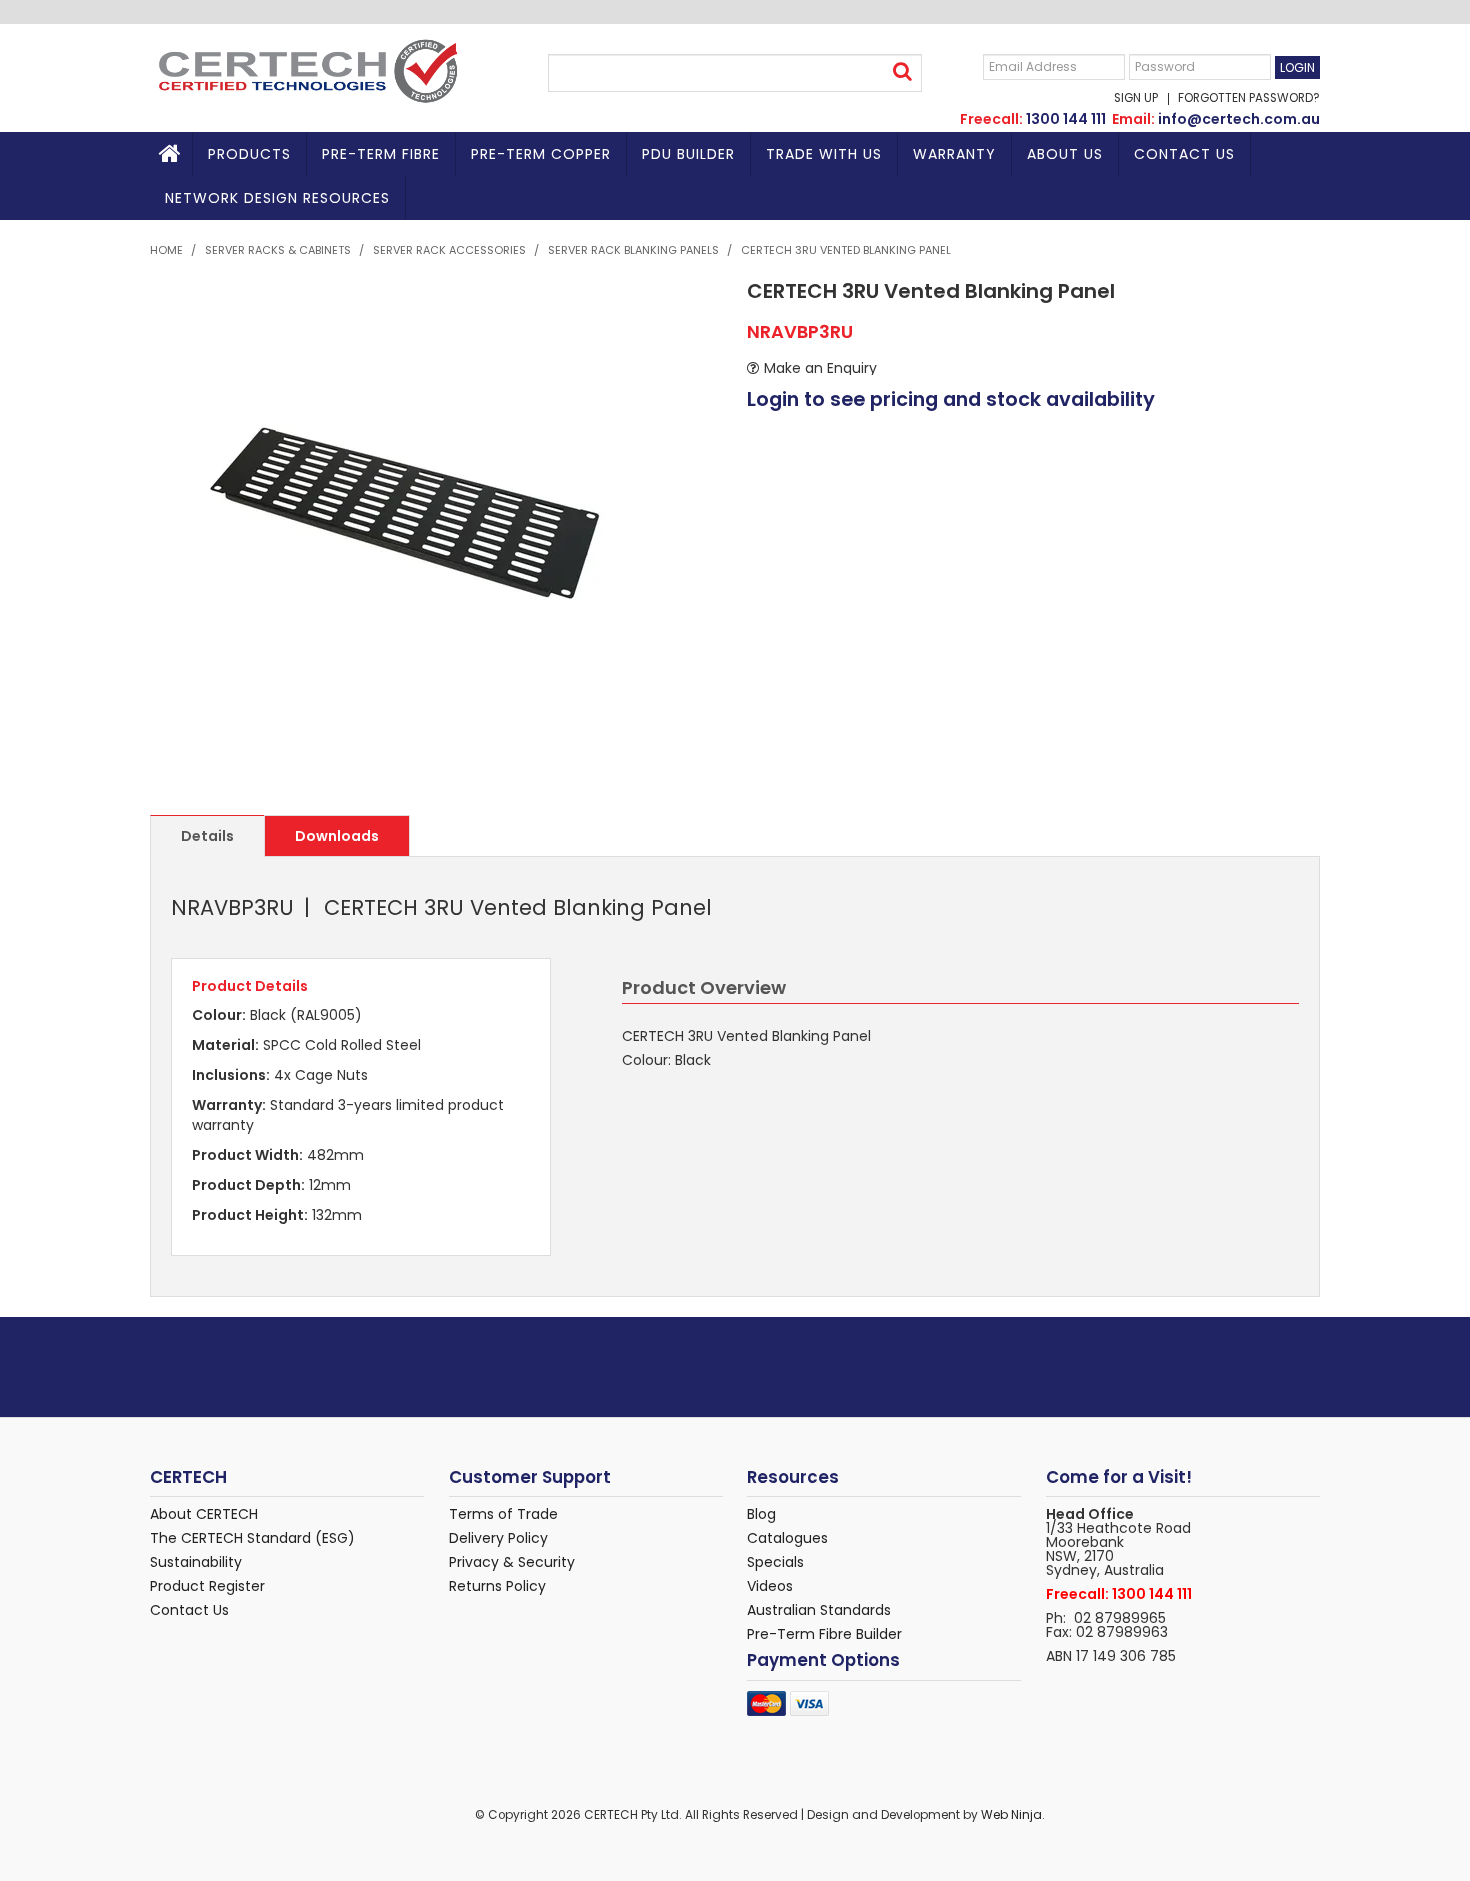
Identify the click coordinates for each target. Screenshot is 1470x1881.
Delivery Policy (498, 1538)
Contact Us (1184, 154)
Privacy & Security (512, 1562)
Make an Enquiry (820, 368)
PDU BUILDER (688, 154)
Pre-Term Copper (541, 154)
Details (207, 836)
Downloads (337, 836)
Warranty (954, 154)
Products (249, 154)
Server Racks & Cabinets (278, 250)
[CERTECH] (306, 70)
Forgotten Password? (1249, 99)
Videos (770, 1586)
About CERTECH (204, 1514)
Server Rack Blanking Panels (633, 250)
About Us (1065, 154)
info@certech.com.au (1239, 119)
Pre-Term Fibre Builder (824, 1634)
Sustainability (196, 1562)
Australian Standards (819, 1610)
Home (171, 154)
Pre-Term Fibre (381, 154)
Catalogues (787, 1538)
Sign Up (1136, 99)
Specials (775, 1562)
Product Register (207, 1586)
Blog (761, 1514)
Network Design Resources (277, 198)
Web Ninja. (1013, 1815)
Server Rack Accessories (449, 250)
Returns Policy (497, 1586)
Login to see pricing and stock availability (951, 399)
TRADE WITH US (824, 154)
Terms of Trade (503, 1514)
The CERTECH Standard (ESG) (252, 1538)
